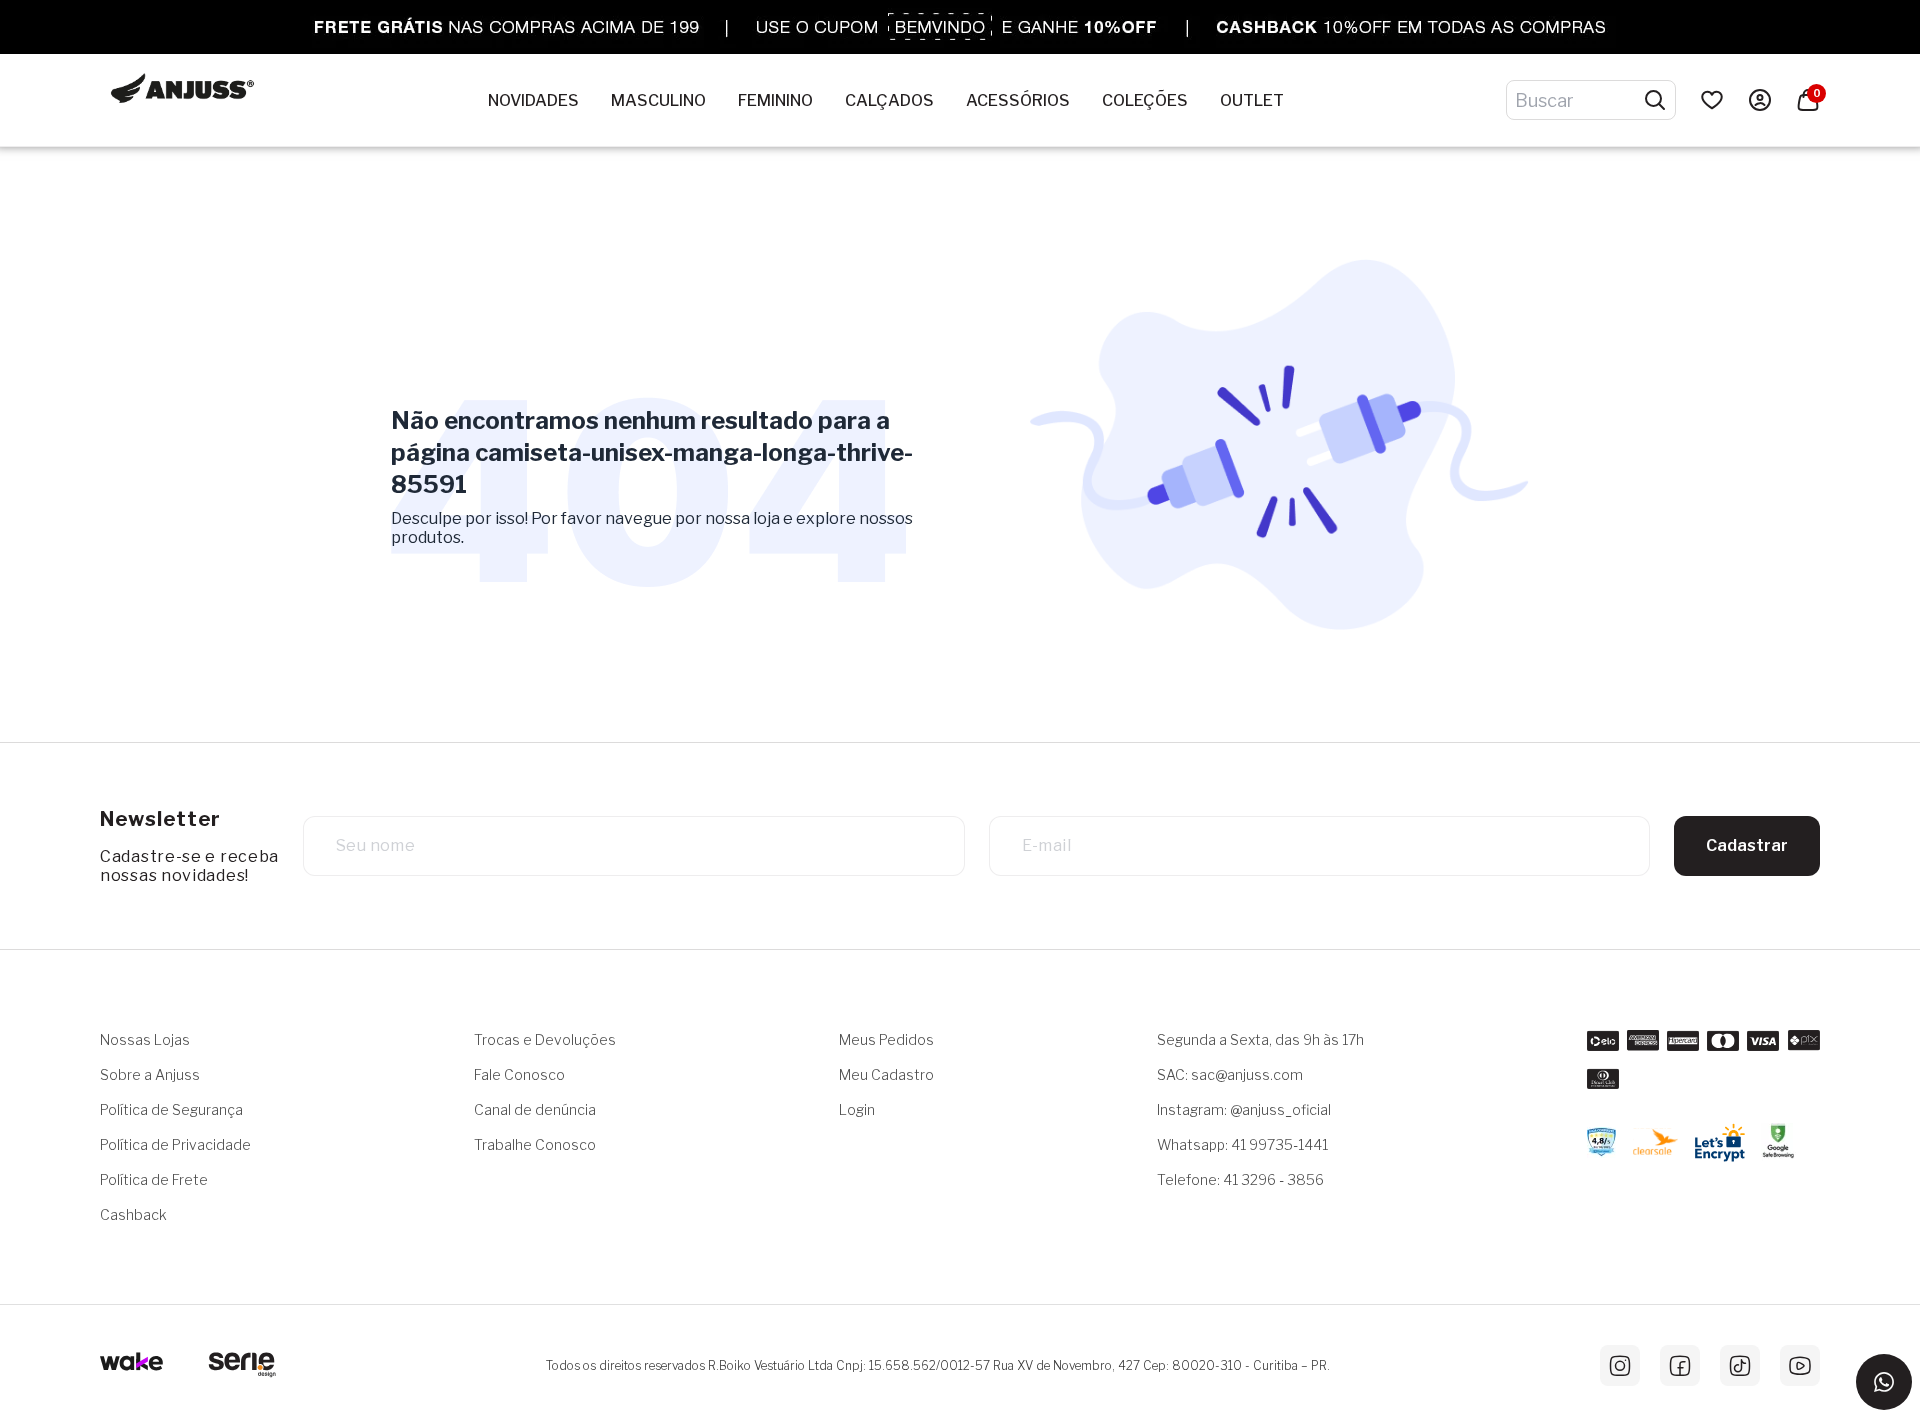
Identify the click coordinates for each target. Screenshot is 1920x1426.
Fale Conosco (519, 1074)
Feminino (775, 100)
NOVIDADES (533, 100)
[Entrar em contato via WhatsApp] (1884, 1382)
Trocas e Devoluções (545, 1039)
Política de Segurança (171, 1109)
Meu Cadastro (886, 1074)
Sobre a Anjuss (150, 1074)
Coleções (1145, 100)
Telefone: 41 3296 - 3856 (1240, 1179)
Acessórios (1018, 100)
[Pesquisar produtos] (1655, 100)
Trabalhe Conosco (535, 1144)
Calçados (889, 100)
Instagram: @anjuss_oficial (1244, 1109)
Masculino (658, 100)
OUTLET (1252, 100)
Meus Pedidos (886, 1039)
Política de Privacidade (175, 1144)
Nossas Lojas (145, 1039)
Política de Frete (154, 1179)
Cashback (133, 1214)
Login (857, 1109)
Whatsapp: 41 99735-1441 (1242, 1144)
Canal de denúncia (535, 1109)
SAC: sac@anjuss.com (1230, 1074)
